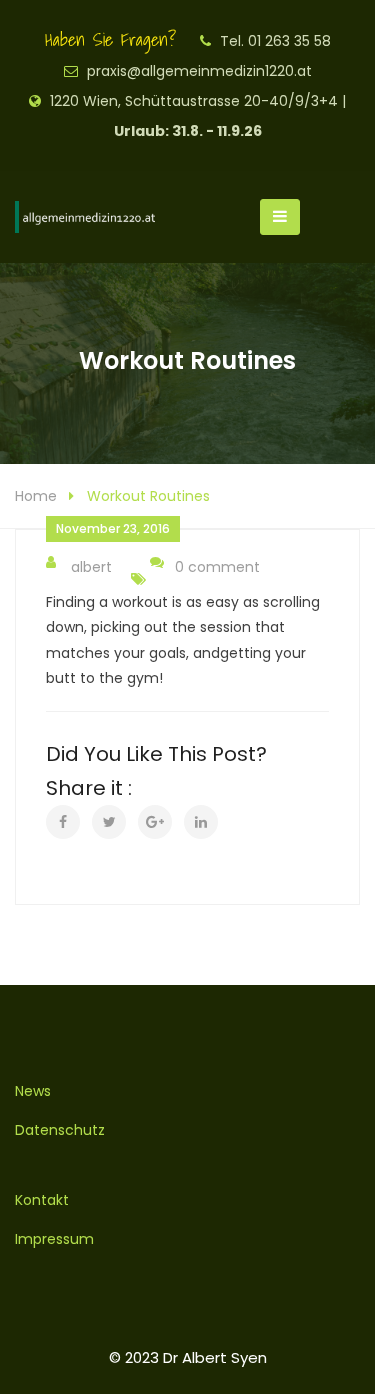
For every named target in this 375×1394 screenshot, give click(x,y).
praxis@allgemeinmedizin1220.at (199, 71)
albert (91, 567)
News (33, 1091)
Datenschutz (60, 1130)
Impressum (54, 1239)
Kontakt (42, 1200)
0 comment (217, 567)
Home (36, 496)
